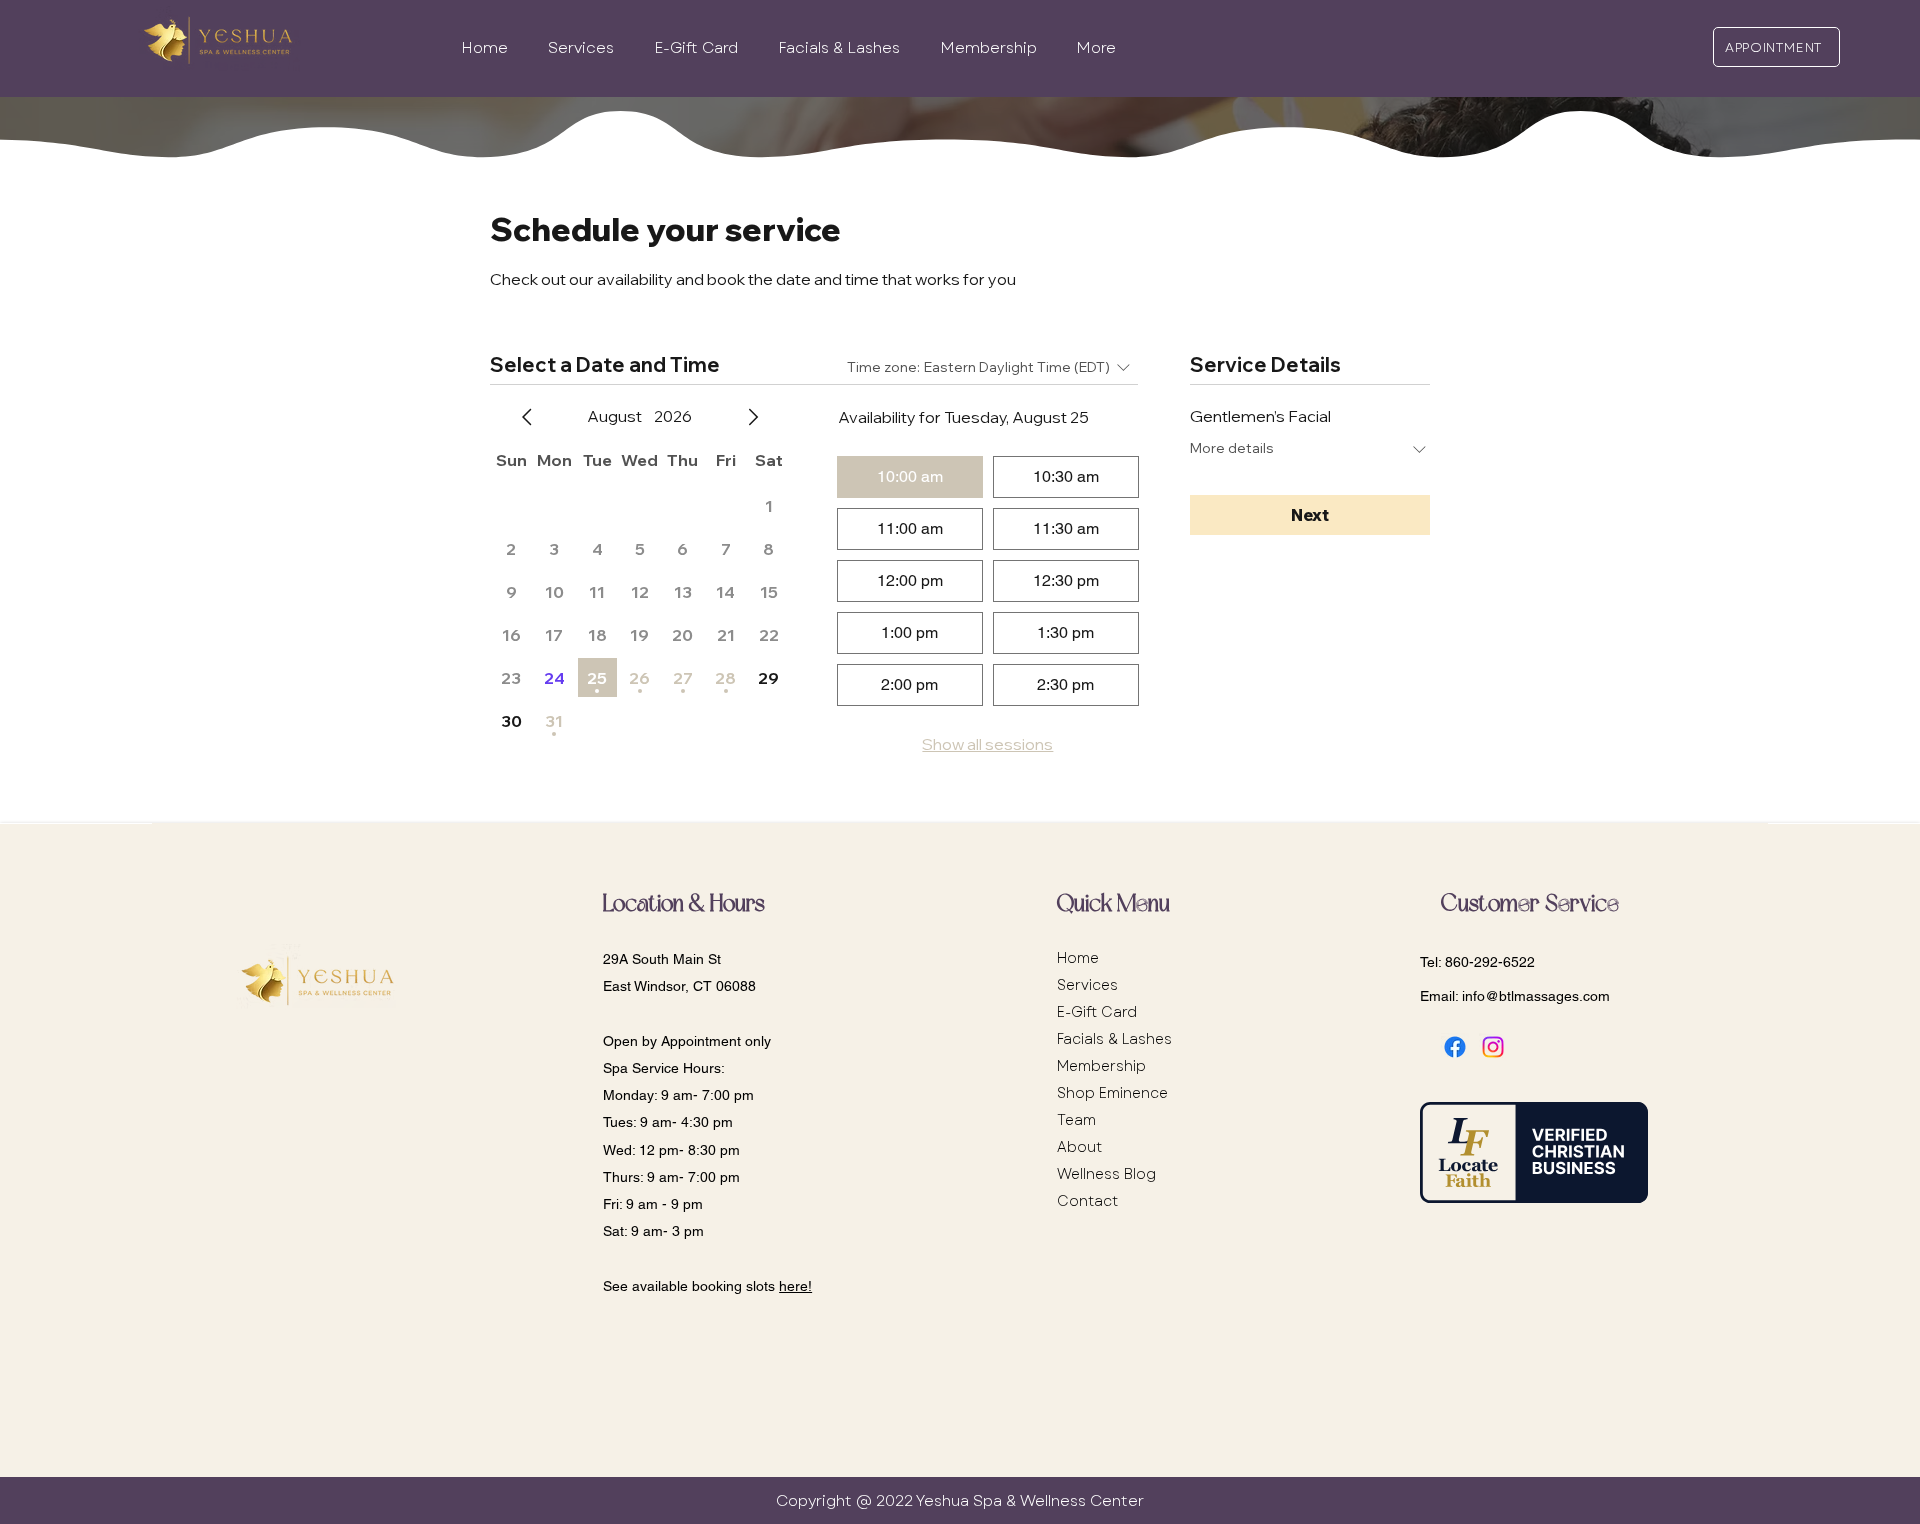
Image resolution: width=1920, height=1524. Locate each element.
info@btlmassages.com (1536, 996)
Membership (1101, 1066)
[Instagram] (1493, 1047)
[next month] (753, 417)
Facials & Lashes (1114, 1039)
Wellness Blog (1106, 1174)
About (1079, 1147)
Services (1087, 985)
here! (795, 1286)
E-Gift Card (1097, 1012)
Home (1078, 958)
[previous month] (527, 417)
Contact (1087, 1201)
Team (1076, 1120)
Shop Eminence (1112, 1093)
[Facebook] (1455, 1047)
